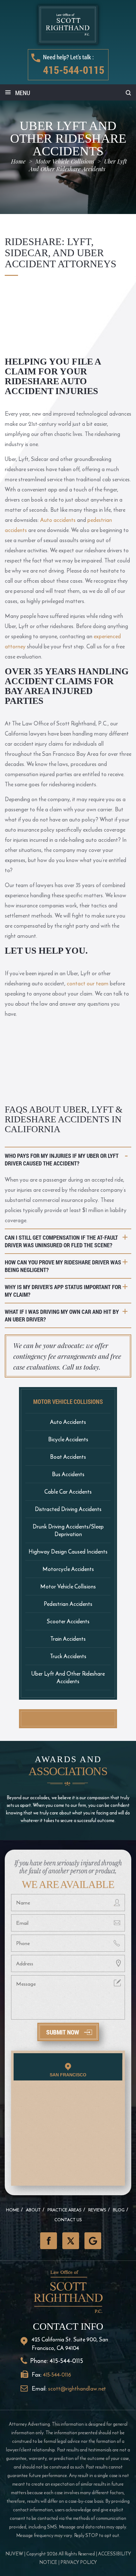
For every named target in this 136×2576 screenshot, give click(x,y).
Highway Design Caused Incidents (68, 1551)
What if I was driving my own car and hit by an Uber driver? (62, 1315)
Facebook (49, 2241)
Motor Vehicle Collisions (68, 1586)
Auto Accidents (68, 1422)
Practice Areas (65, 2210)
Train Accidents (68, 1639)
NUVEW (14, 2554)
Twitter (71, 2241)
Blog (119, 2210)
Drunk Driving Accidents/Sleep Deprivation (68, 1530)
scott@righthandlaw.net (77, 2388)
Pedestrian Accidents (68, 1604)
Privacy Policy (79, 2562)
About (33, 2210)
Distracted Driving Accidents (68, 1509)
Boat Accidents (68, 1457)
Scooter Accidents (68, 1621)
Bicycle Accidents (68, 1439)
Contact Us (68, 2220)
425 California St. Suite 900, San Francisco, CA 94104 (70, 2344)
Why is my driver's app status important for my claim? (63, 1291)
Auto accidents (58, 520)
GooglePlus (93, 2241)
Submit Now (63, 2032)
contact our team (88, 983)
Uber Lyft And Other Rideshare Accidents (68, 1677)
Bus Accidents (68, 1474)
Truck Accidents (68, 1656)
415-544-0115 (74, 70)
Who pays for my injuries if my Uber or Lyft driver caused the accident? (62, 1159)
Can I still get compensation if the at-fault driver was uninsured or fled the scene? (61, 1241)
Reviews (97, 2210)
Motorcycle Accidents (68, 1569)
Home (13, 2210)
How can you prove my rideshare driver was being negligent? (63, 1266)
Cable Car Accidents (68, 1492)
